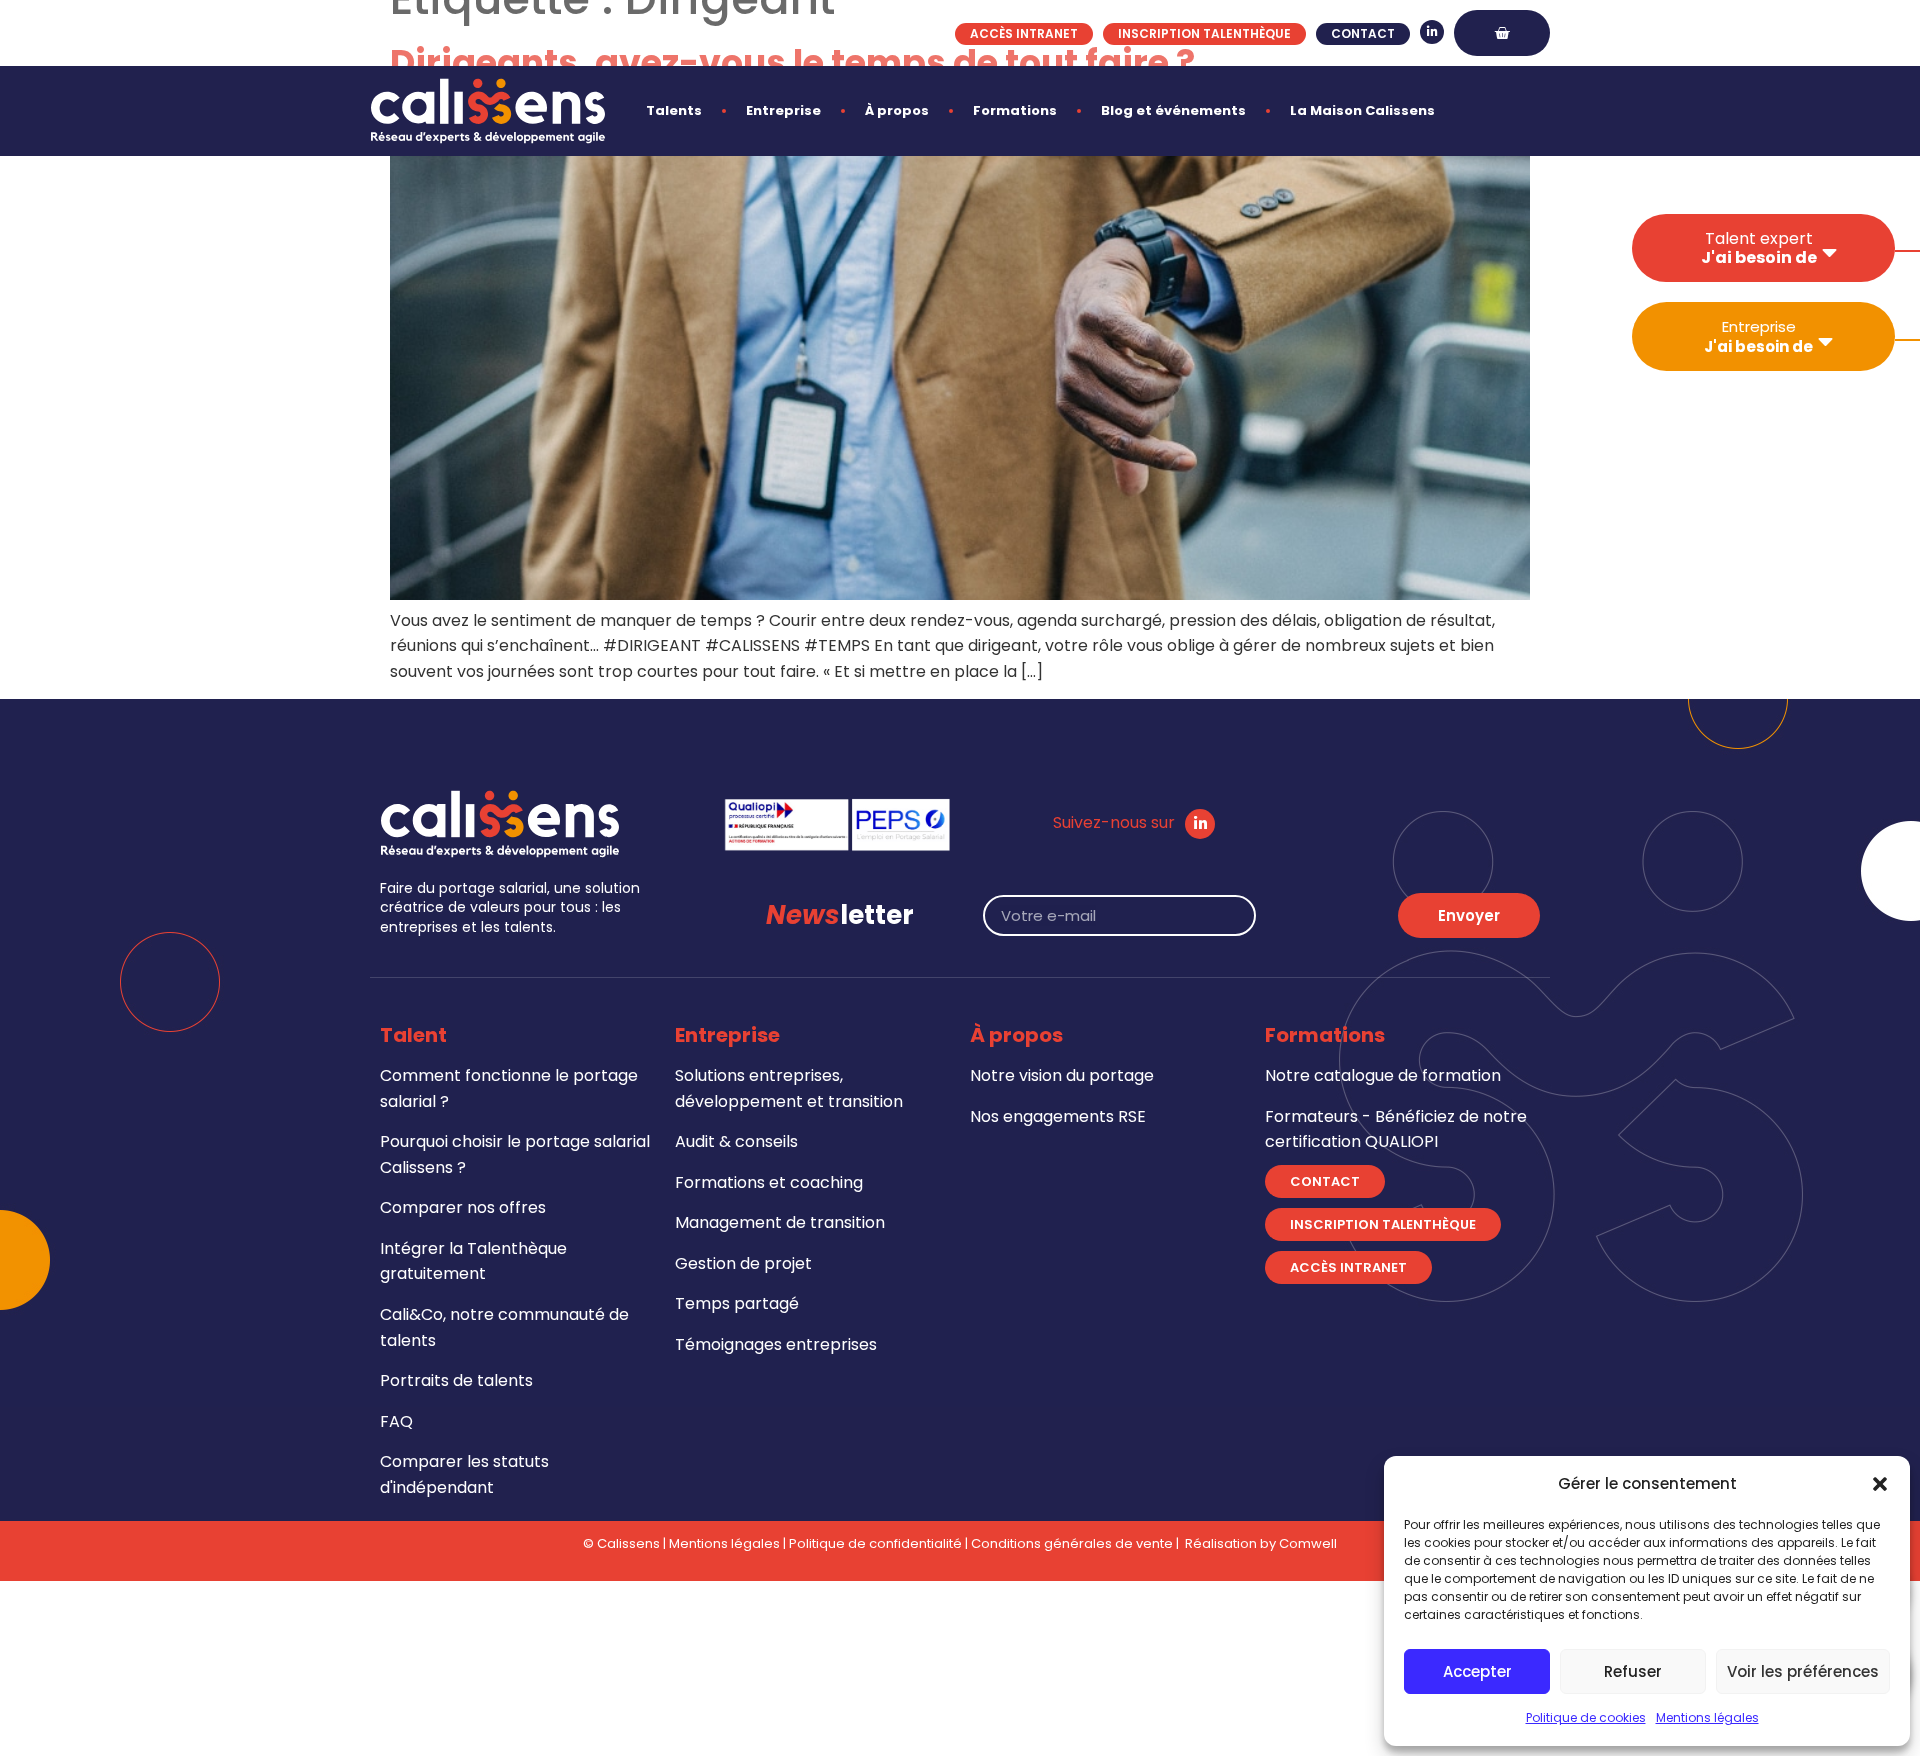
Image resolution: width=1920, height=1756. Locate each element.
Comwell (1308, 1543)
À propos (897, 110)
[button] (1880, 1484)
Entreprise (783, 110)
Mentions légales (1707, 1717)
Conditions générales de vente (1072, 1543)
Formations (1015, 110)
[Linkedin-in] (1432, 32)
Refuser (1633, 1671)
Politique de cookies (1586, 1717)
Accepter (1477, 1671)
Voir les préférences (1803, 1671)
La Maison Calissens (1362, 110)
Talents (674, 110)
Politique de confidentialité (875, 1543)
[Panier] (1502, 33)
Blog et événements (1173, 110)
